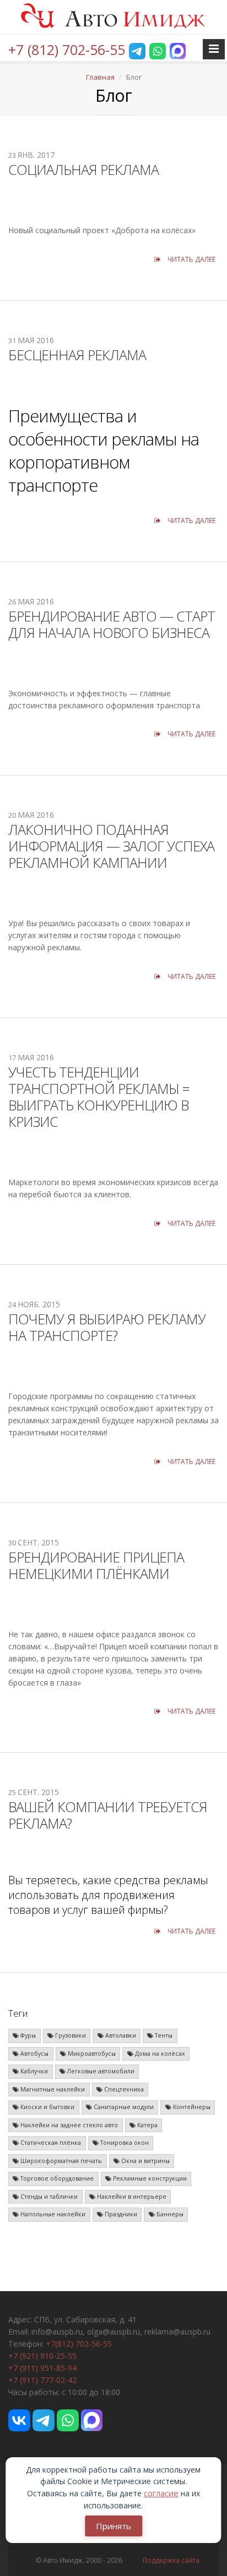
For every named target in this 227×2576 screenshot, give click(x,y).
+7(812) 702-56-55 (79, 2344)
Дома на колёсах (159, 2054)
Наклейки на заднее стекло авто (68, 2125)
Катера (147, 2125)
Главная (100, 77)
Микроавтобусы (91, 2054)
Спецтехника (123, 2089)
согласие (161, 2493)
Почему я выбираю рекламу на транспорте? (107, 1327)
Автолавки (120, 2035)
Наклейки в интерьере (131, 2197)
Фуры (27, 2035)
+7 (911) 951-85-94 (42, 2368)
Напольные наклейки (52, 2214)
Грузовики (70, 2035)
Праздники (120, 2214)
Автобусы (34, 2054)
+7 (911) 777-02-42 (42, 2380)
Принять (113, 2526)
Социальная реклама (83, 169)
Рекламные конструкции (149, 2178)
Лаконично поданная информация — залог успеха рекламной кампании (111, 846)
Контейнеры (191, 2107)
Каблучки (33, 2071)
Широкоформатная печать (60, 2161)
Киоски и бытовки (47, 2107)
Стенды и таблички (48, 2197)
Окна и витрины (145, 2161)
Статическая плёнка (50, 2143)
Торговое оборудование (56, 2178)
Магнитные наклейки (52, 2089)
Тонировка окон (124, 2143)
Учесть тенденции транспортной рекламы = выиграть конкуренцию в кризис (99, 1097)
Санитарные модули (123, 2107)
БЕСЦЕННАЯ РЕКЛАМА (77, 355)
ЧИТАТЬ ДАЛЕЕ (191, 259)
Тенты (163, 2035)
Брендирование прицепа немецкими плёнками (96, 1565)
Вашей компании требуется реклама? (108, 1815)
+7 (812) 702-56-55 (67, 49)
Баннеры (169, 2214)
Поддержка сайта (171, 2560)
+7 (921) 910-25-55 (42, 2356)
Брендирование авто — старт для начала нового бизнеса (112, 624)
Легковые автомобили (100, 2071)
